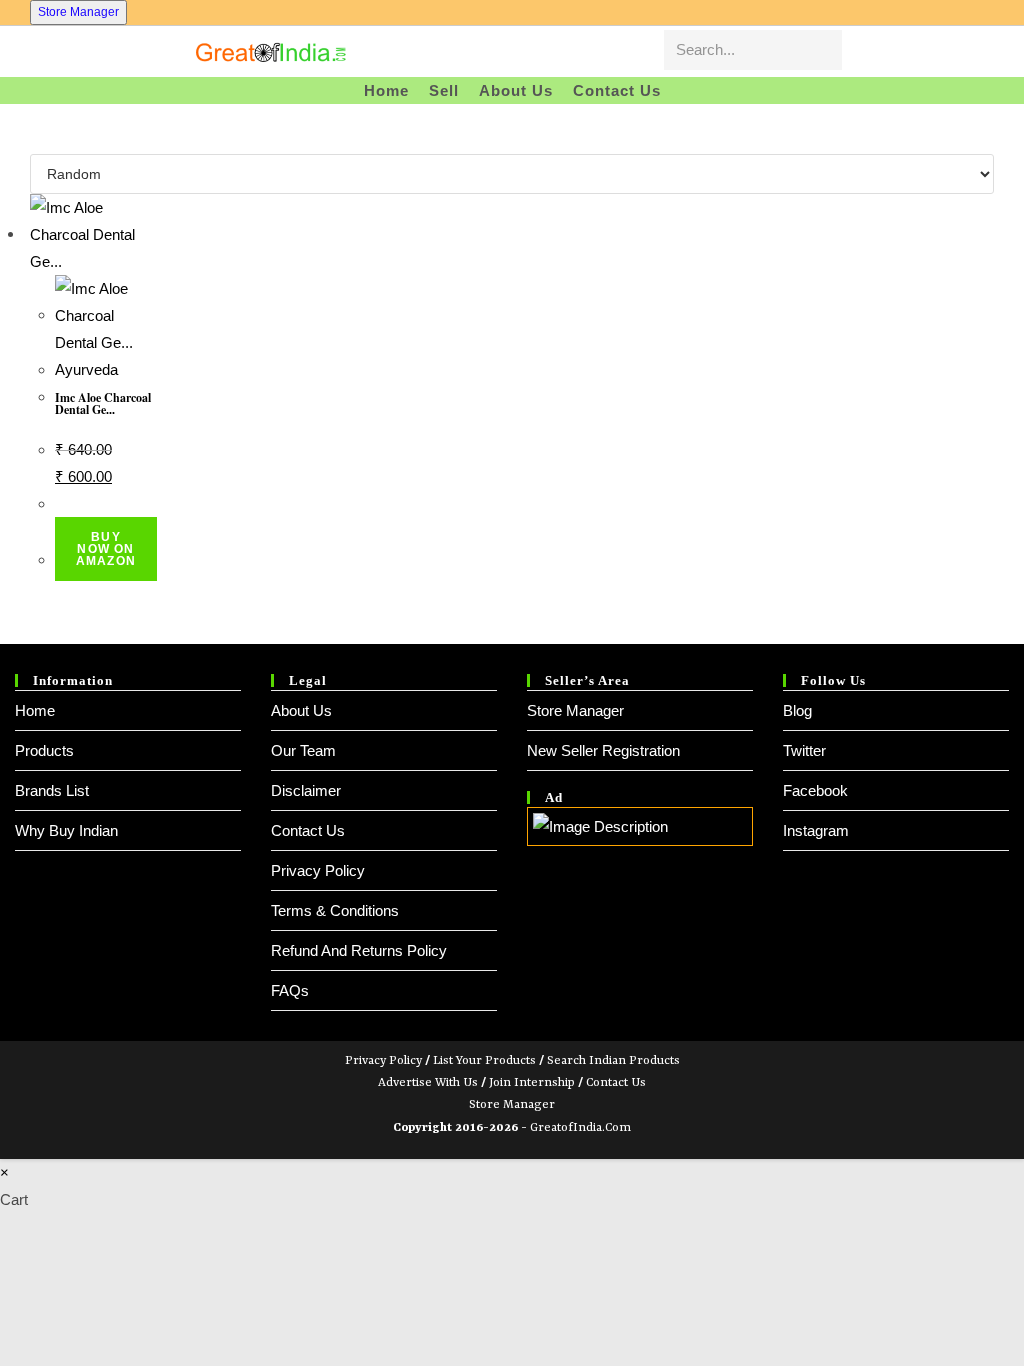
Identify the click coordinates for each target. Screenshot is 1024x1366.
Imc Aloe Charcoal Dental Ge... (103, 403)
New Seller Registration (603, 750)
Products (44, 750)
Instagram (816, 830)
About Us (301, 710)
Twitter (804, 750)
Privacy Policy (318, 870)
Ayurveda (86, 369)
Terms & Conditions (335, 910)
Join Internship (532, 1083)
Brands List (52, 790)
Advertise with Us (428, 1083)
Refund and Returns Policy (359, 950)
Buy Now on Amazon (106, 549)
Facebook (815, 790)
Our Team (303, 750)
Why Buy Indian (66, 830)
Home (35, 710)
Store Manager (78, 12)
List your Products (484, 1061)
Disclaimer (306, 790)
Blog (797, 710)
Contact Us (308, 830)
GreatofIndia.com (580, 1128)
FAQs (290, 990)
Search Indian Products (613, 1061)
